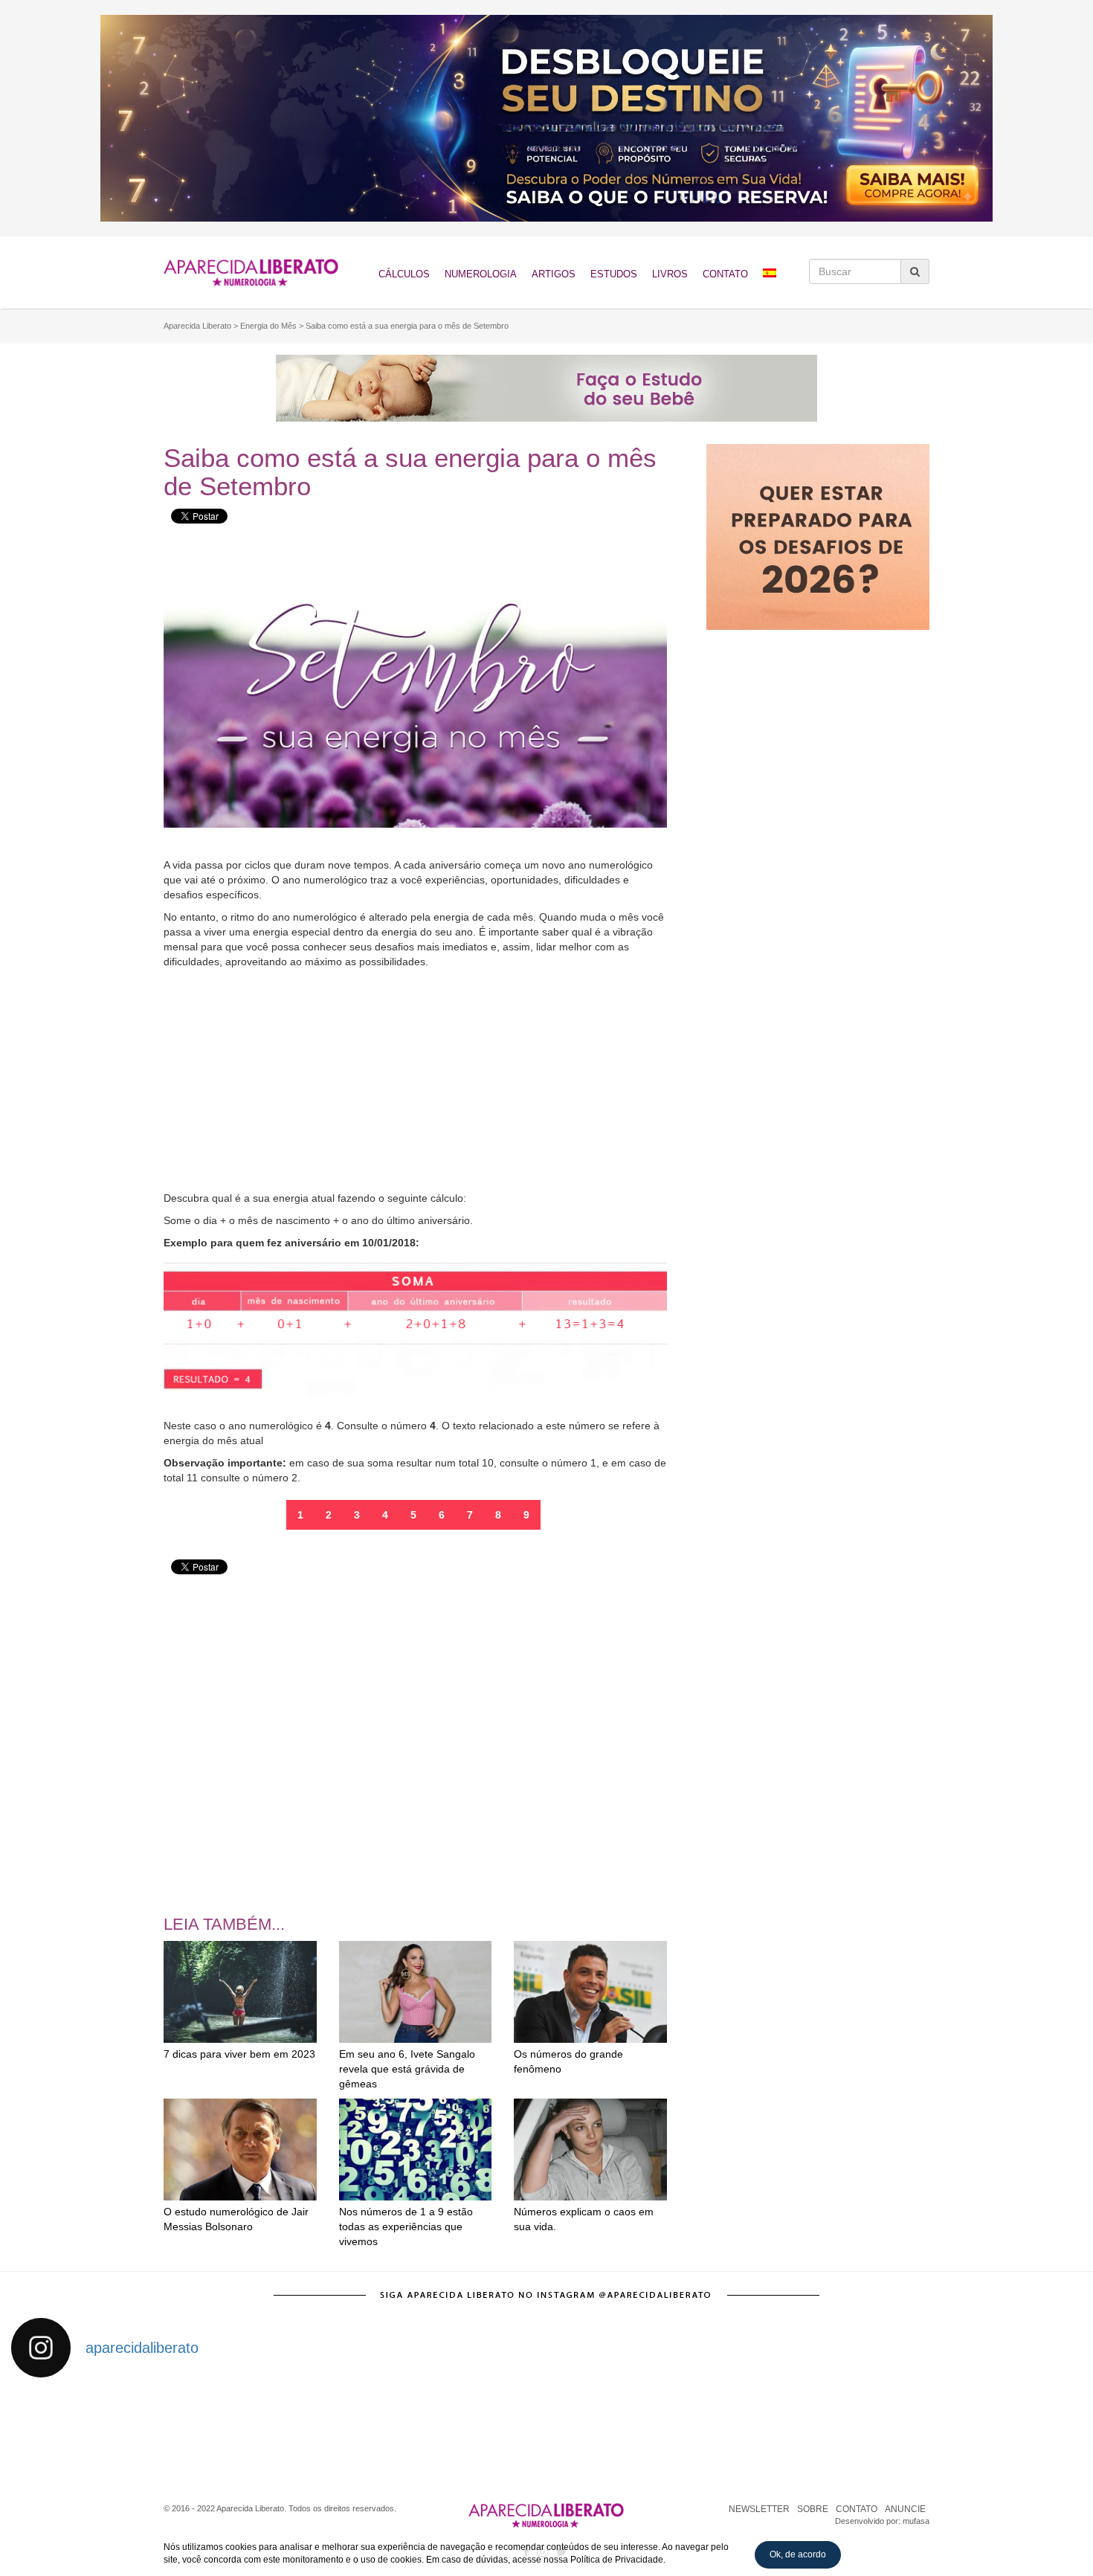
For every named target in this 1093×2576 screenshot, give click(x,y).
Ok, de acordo (798, 2554)
